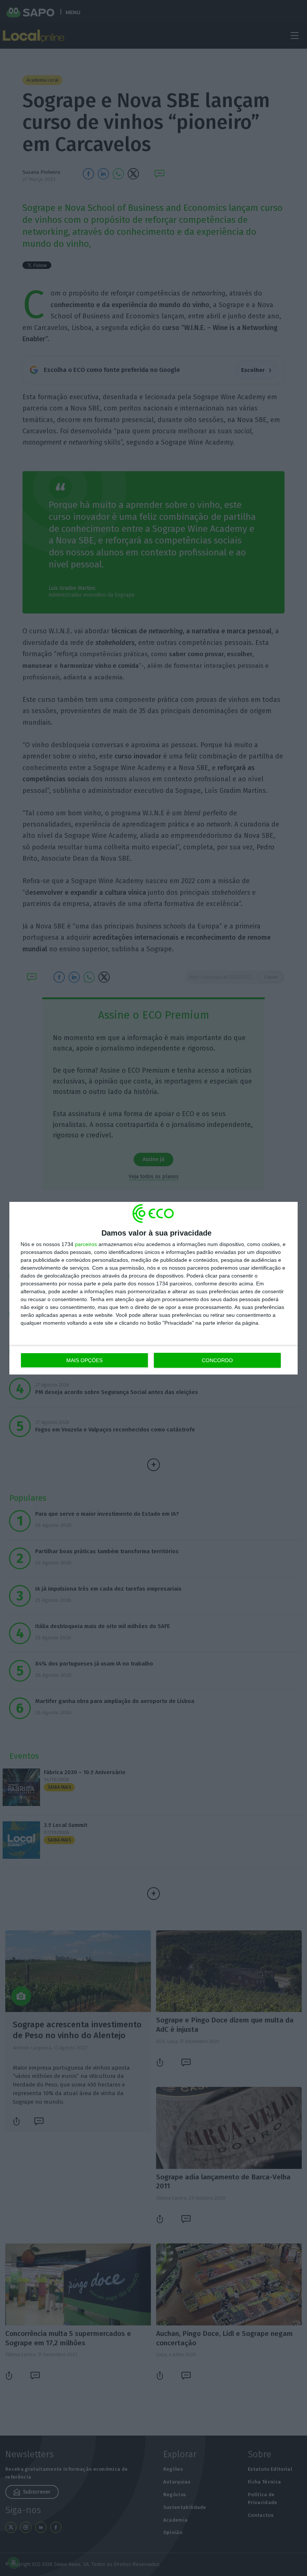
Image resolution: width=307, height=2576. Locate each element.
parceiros (86, 1244)
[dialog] (153, 1288)
